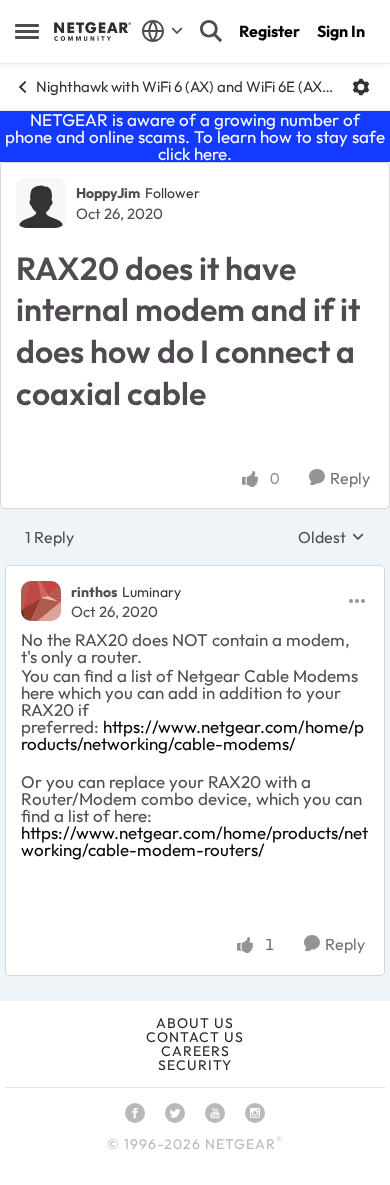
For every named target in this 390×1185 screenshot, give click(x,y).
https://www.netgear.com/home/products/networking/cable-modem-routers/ (194, 841)
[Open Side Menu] (27, 31)
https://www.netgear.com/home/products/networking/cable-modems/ (192, 735)
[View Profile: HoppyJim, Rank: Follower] (41, 203)
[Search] (211, 31)
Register (269, 31)
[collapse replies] (195, 575)
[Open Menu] (361, 87)
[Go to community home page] (92, 31)
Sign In (341, 31)
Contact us (195, 1037)
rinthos (94, 592)
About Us (195, 1023)
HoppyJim (108, 193)
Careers (195, 1051)
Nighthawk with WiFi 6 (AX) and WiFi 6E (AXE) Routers (186, 86)
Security (195, 1065)
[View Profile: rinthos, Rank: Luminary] (41, 601)
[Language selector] (162, 31)
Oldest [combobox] (331, 537)
